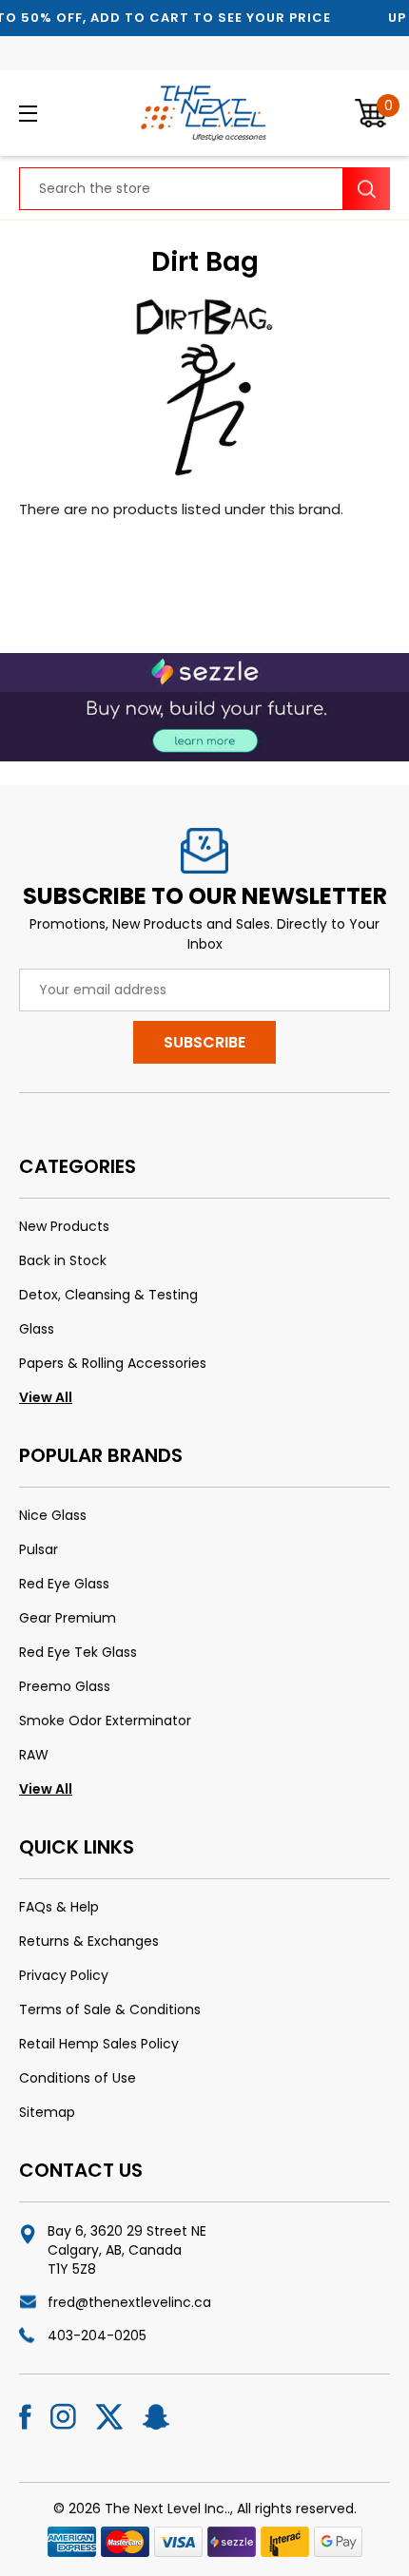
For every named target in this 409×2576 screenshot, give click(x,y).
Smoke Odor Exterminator (105, 1721)
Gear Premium (68, 1618)
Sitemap (47, 2112)
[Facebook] (25, 2416)
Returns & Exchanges (89, 1941)
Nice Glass (53, 1515)
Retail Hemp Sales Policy (99, 2044)
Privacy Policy (64, 1975)
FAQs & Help (59, 1907)
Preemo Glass (65, 1686)
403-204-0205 (97, 2336)
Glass (37, 1329)
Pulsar (39, 1549)
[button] (204, 707)
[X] (109, 2416)
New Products (64, 1226)
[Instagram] (63, 2416)
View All (46, 1397)
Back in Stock (63, 1260)
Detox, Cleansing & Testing (108, 1295)
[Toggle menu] (56, 113)
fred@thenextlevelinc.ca (129, 2302)
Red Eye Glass (64, 1584)
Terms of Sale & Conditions (110, 2009)
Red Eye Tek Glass (78, 1652)
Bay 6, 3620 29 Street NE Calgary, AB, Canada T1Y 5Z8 (127, 2250)
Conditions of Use (78, 2078)
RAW (34, 1755)
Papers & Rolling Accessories (113, 1363)
